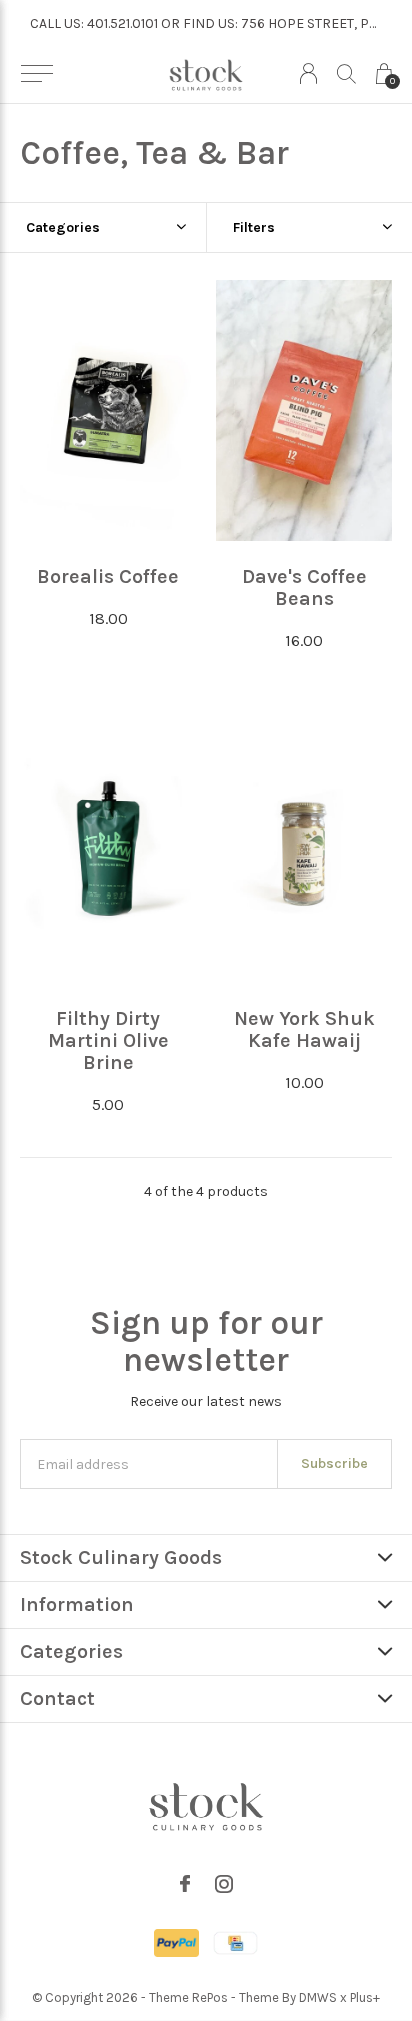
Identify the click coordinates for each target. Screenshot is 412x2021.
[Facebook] (185, 1884)
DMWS (318, 1997)
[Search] (346, 73)
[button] (36, 74)
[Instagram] (224, 1884)
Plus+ (365, 1997)
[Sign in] (308, 73)
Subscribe (334, 1463)
